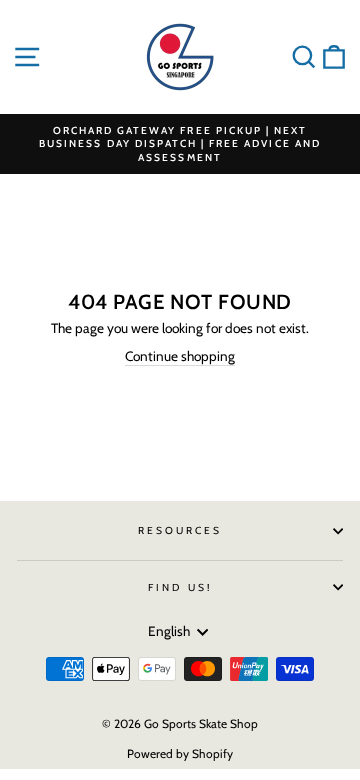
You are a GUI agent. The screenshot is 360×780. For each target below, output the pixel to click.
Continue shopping (180, 356)
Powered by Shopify (180, 753)
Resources (180, 530)
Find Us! (179, 587)
